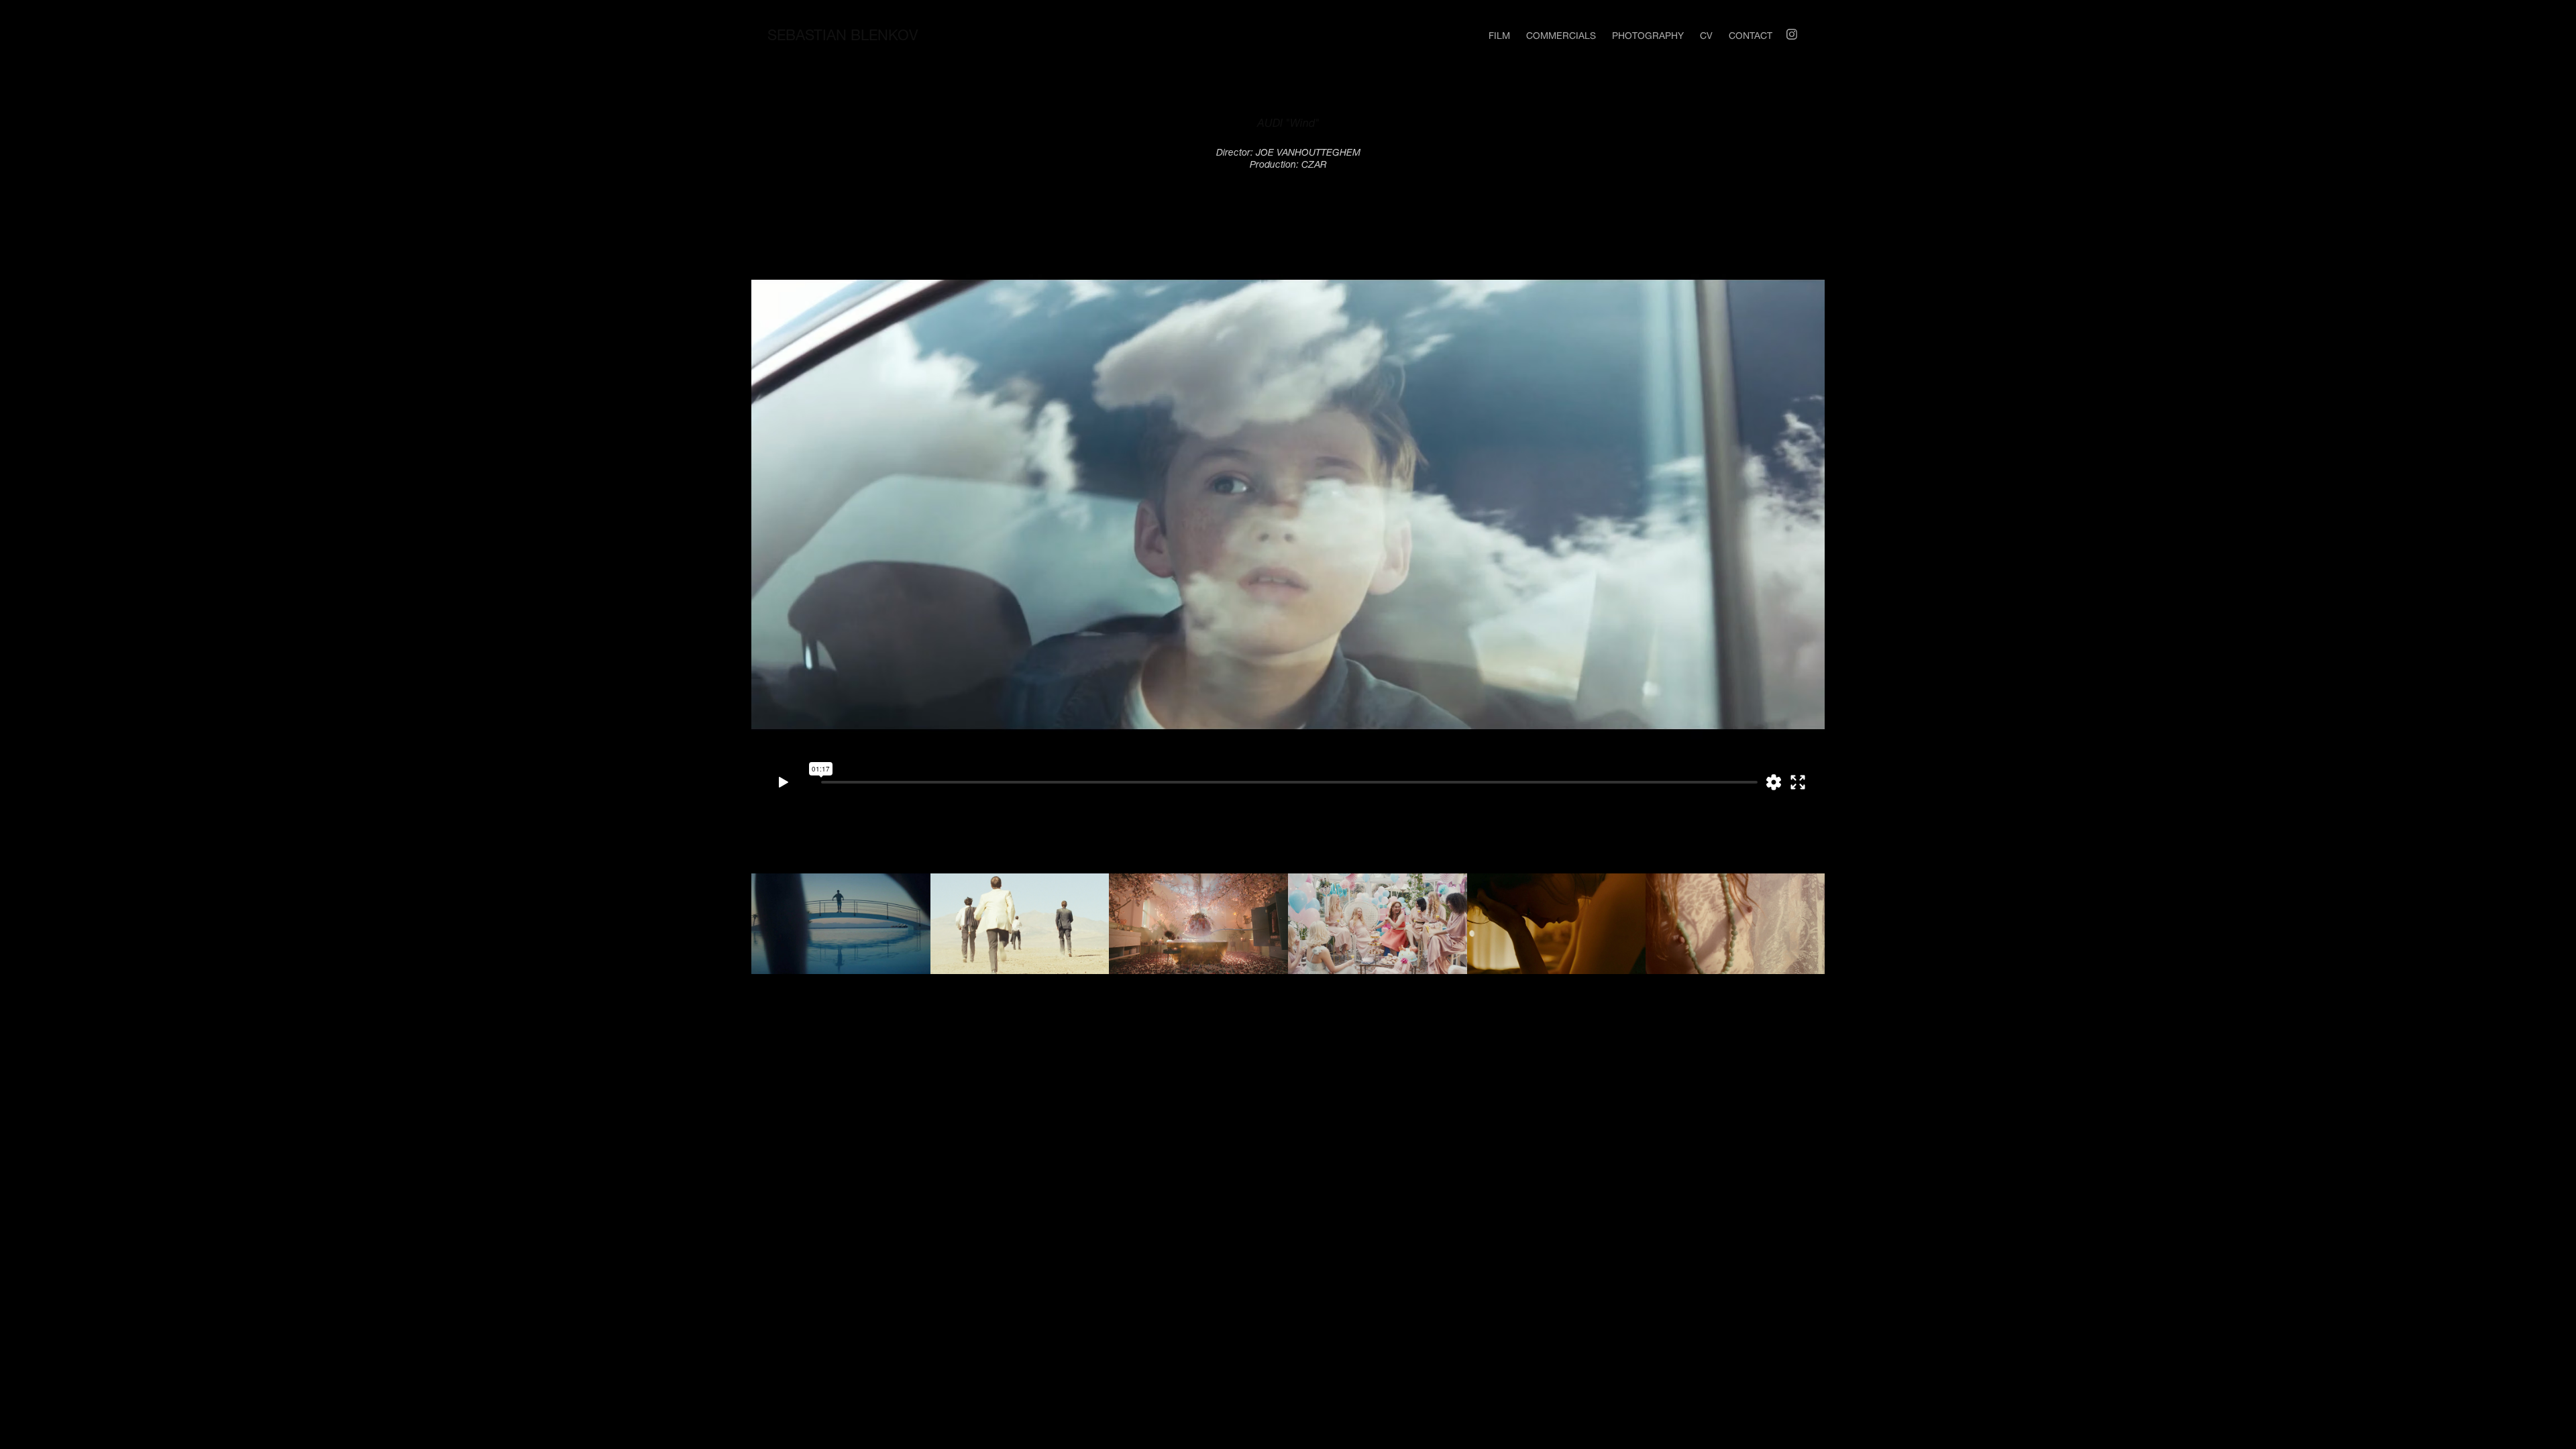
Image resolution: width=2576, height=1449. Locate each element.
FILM (1499, 34)
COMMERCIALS (1561, 34)
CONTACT (1751, 34)
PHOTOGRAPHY (1648, 34)
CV (1706, 34)
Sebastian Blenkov (843, 32)
